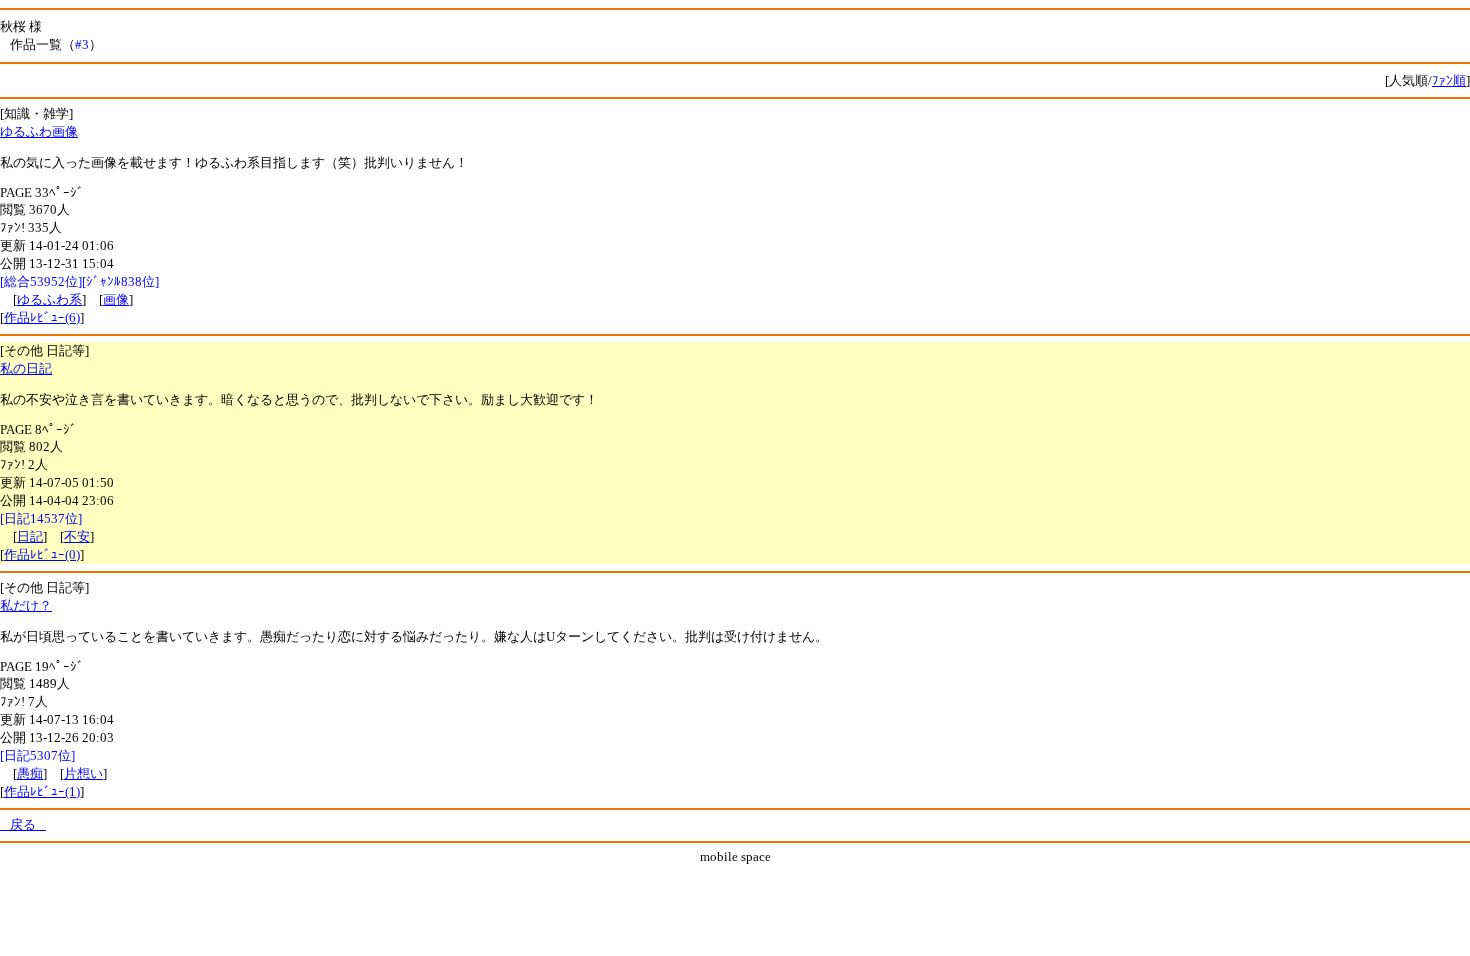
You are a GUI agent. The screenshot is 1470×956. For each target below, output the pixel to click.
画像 (116, 299)
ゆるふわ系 (49, 299)
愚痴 (30, 773)
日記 (30, 536)
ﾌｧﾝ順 (1449, 80)
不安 (77, 536)
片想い (83, 773)
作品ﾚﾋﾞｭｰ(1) (42, 791)
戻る (23, 824)
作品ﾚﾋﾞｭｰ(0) (42, 554)
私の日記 (26, 368)
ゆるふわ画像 (39, 131)
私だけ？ (26, 605)
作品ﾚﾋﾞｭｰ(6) (42, 317)
